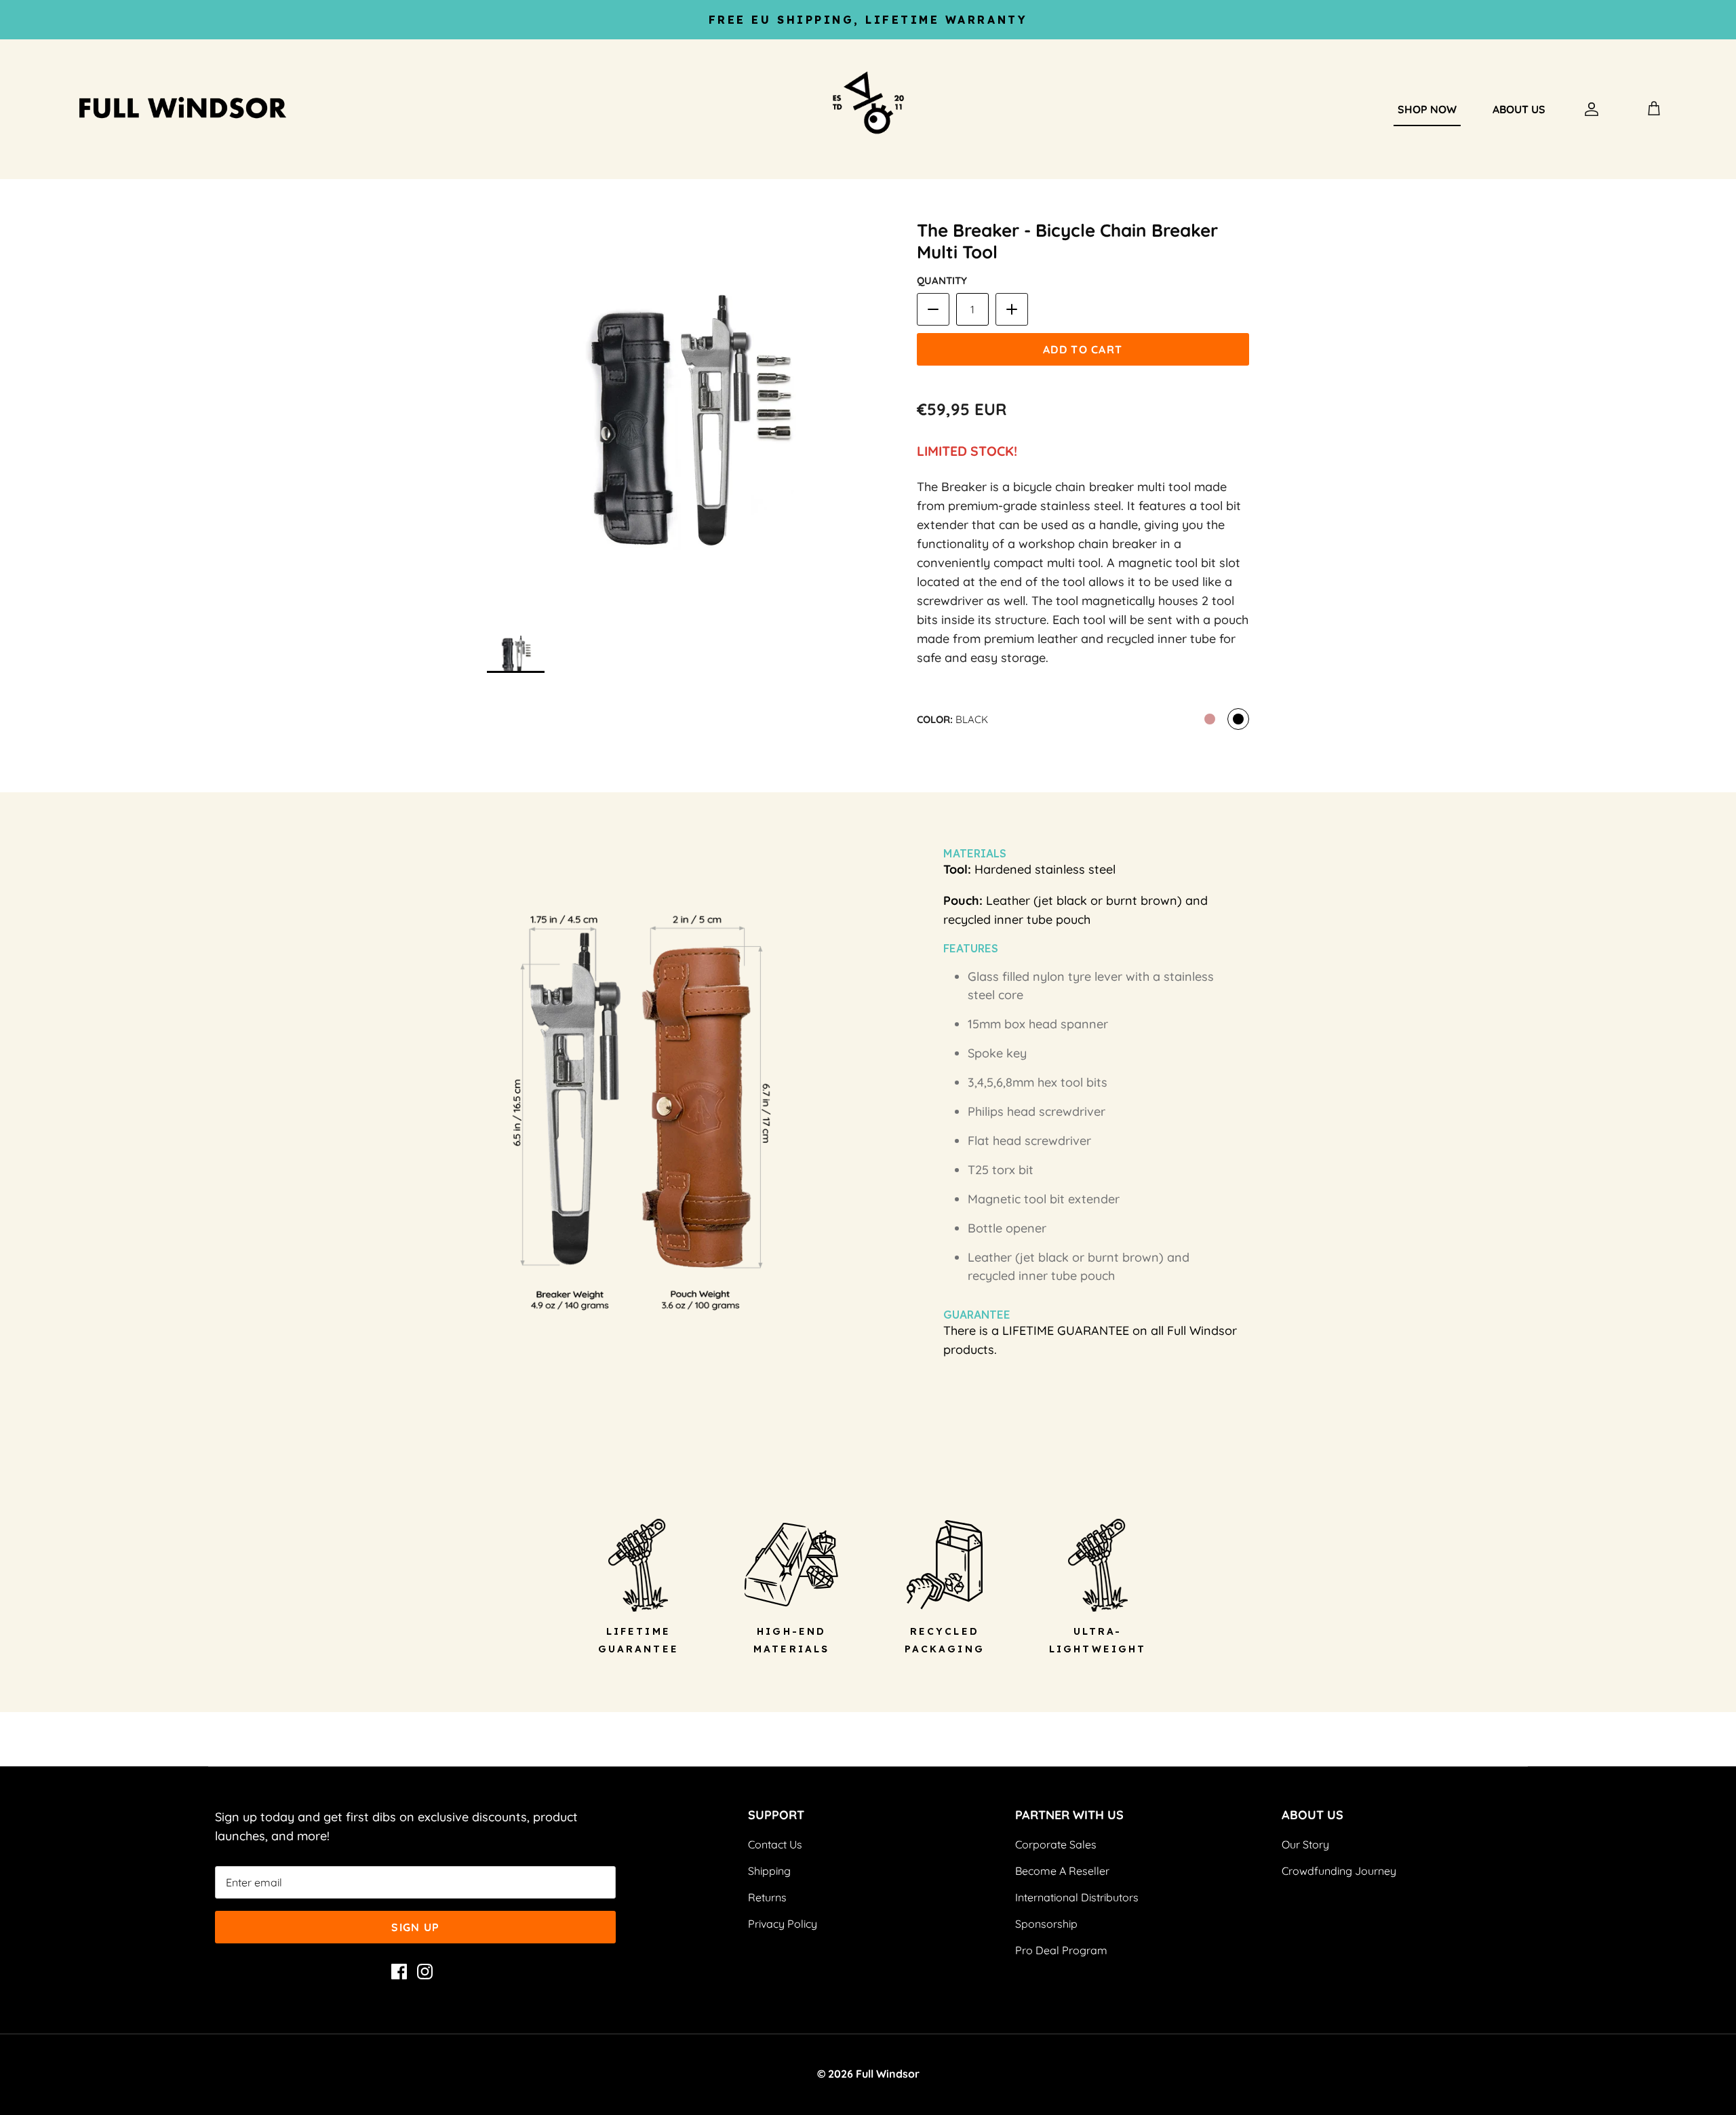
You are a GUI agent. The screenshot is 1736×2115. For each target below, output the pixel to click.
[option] (687, 421)
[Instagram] (425, 1972)
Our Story (1305, 1844)
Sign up (415, 1927)
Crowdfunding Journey (1339, 1871)
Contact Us (775, 1844)
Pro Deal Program (1061, 1950)
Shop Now (1427, 109)
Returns (767, 1897)
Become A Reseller (1062, 1871)
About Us (1519, 109)
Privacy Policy (783, 1924)
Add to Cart (1083, 349)
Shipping (769, 1871)
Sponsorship (1046, 1924)
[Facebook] (399, 1972)
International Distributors (1077, 1897)
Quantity (942, 280)
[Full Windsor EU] (210, 110)
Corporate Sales (1056, 1844)
